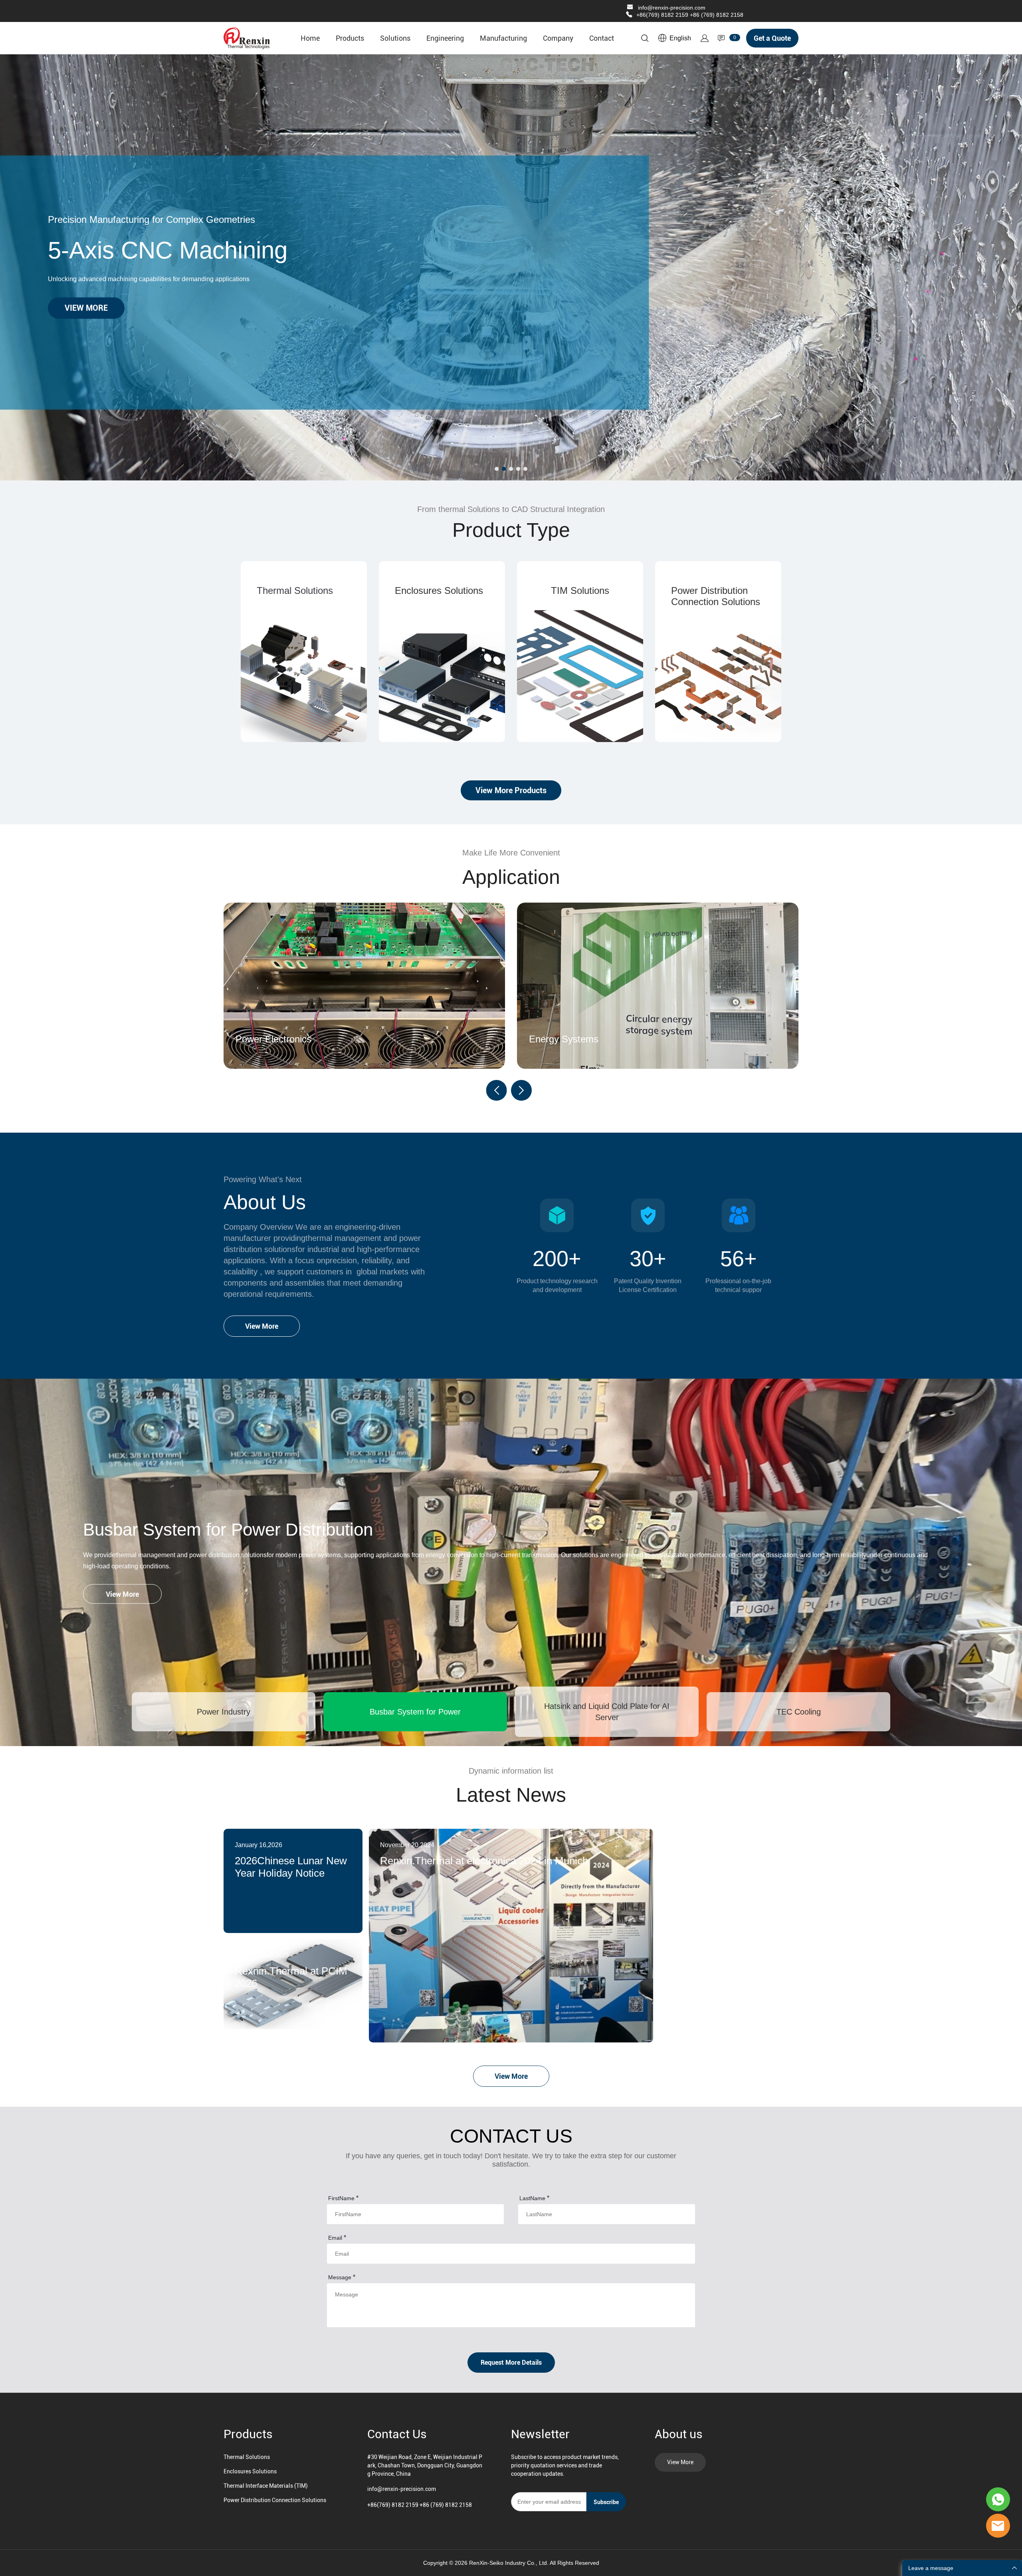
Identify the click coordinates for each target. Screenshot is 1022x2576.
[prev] (497, 1090)
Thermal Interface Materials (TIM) (266, 2486)
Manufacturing (503, 38)
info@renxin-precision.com (672, 8)
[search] (645, 40)
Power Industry (224, 1712)
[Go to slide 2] (504, 469)
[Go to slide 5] (525, 469)
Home (310, 38)
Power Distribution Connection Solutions (275, 2500)
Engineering (445, 38)
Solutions (395, 38)
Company (558, 38)
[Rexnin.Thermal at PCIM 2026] (293, 1991)
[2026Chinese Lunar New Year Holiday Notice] (293, 1881)
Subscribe (606, 2502)
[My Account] (705, 38)
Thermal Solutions (247, 2457)
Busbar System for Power (415, 1712)
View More (262, 1326)
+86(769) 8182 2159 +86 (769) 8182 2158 (690, 15)
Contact (602, 38)
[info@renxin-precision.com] (630, 8)
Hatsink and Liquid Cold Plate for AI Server (607, 1712)
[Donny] (998, 2499)
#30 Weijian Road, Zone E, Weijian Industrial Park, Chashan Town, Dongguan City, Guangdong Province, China (425, 2465)
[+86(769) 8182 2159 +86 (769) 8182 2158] (629, 15)
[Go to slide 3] (511, 469)
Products (350, 38)
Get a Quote (772, 38)
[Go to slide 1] (497, 469)
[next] (521, 1090)
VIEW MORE (86, 308)
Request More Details (511, 2363)
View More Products (511, 790)
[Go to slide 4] (518, 469)
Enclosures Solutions (250, 2471)
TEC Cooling (799, 1712)
